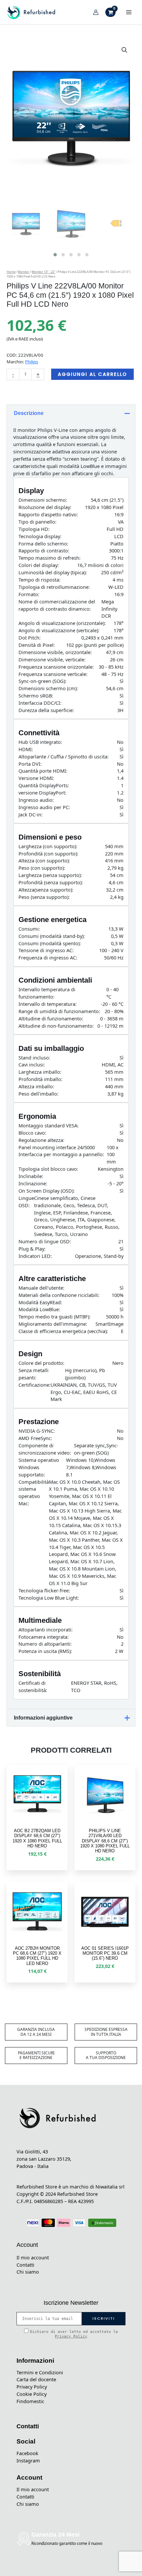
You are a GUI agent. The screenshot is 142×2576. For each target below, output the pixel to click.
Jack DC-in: (31, 814)
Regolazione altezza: (41, 1140)
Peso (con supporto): (42, 868)
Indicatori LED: (35, 1256)
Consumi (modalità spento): (50, 943)
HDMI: (26, 749)
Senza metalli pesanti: (34, 1374)
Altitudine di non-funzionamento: (56, 1026)
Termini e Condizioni (40, 2372)
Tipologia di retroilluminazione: (54, 587)
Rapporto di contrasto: (44, 550)
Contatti (25, 2265)
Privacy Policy (71, 2336)
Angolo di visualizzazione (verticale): (59, 630)
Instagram (28, 2460)
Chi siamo (28, 2272)
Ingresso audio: (36, 800)
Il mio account (33, 2257)
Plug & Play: (32, 1249)
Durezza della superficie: (46, 710)
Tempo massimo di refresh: (50, 558)
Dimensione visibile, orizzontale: (55, 652)
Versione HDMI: (36, 778)
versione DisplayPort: (42, 793)
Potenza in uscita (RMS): (45, 1651)
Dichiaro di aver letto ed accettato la (74, 2334)
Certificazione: (35, 1385)
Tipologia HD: (34, 529)
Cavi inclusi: (32, 1064)
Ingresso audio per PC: (44, 807)
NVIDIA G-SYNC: (37, 1431)
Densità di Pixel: (37, 645)
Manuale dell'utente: (41, 1288)
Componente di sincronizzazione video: (45, 1449)
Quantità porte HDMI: (43, 771)
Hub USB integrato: (40, 742)
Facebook (27, 2453)
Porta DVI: (30, 764)
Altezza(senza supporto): (46, 890)
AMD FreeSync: (35, 1438)
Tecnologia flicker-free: (44, 1590)
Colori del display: (39, 565)
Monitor (24, 272)
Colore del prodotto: (41, 1363)
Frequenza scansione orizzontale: (56, 667)
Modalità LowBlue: (39, 1309)
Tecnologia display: (40, 536)
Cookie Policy (32, 2394)
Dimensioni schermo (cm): (48, 688)
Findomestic (30, 2401)
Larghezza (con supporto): (48, 846)
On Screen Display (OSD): (47, 1191)
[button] (124, 50)
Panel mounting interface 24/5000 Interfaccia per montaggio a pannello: (61, 1151)
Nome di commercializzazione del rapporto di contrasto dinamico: (57, 605)
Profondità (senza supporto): (51, 882)
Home (11, 272)
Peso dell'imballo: (38, 1094)
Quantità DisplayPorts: (44, 785)
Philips (32, 362)
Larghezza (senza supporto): (50, 875)
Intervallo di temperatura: (48, 1004)
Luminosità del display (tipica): (53, 572)
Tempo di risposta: (39, 580)
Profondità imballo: (40, 1079)
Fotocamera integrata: (44, 1637)
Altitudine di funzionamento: (51, 1018)
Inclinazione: (33, 1183)
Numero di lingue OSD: (45, 1241)
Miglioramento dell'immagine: (53, 1324)
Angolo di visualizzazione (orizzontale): (62, 623)
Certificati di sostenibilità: (33, 1686)
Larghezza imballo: (40, 1072)
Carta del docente (36, 2379)
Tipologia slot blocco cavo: (48, 1169)
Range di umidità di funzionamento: (59, 1011)
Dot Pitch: (30, 638)
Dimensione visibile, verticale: (52, 659)
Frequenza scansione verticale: (53, 674)
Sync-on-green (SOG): (42, 681)
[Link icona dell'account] (96, 12)
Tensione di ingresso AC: (46, 950)
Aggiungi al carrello (92, 374)
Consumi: (29, 929)
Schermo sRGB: (36, 696)
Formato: (29, 594)
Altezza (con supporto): (44, 860)
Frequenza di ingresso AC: (48, 957)
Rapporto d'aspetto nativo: (48, 514)
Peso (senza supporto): (44, 897)
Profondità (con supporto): (48, 853)
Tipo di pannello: (37, 522)
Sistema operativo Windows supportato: (39, 1467)
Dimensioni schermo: (43, 500)
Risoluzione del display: (45, 507)
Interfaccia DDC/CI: (40, 703)
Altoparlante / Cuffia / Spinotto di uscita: (64, 756)
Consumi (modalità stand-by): (52, 936)
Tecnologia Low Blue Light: (49, 1598)
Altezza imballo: (36, 1086)
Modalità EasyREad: (40, 1302)
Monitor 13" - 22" (44, 272)
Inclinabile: (31, 1176)
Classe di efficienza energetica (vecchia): (63, 1331)
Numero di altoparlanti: (45, 1644)
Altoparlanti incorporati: (46, 1629)
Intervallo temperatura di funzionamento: (47, 993)
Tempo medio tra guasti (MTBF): (54, 1316)
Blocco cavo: (32, 1133)
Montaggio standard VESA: (49, 1125)
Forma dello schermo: (43, 543)
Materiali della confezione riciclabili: (59, 1295)
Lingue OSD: (26, 1202)
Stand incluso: (34, 1057)
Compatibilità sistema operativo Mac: (34, 1493)
